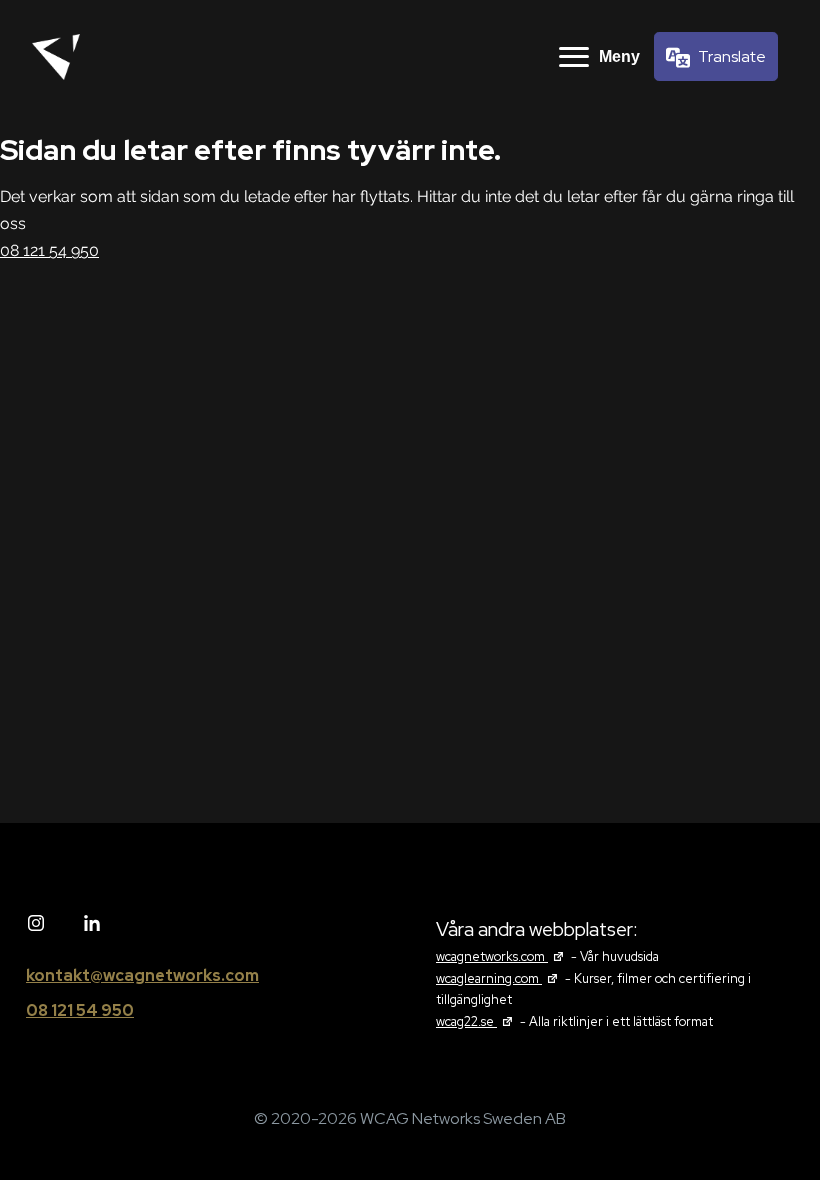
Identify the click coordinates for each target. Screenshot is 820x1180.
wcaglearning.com (499, 978)
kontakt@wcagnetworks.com (142, 975)
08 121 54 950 (49, 250)
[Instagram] (36, 924)
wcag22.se (476, 1021)
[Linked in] (92, 924)
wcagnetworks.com (502, 956)
